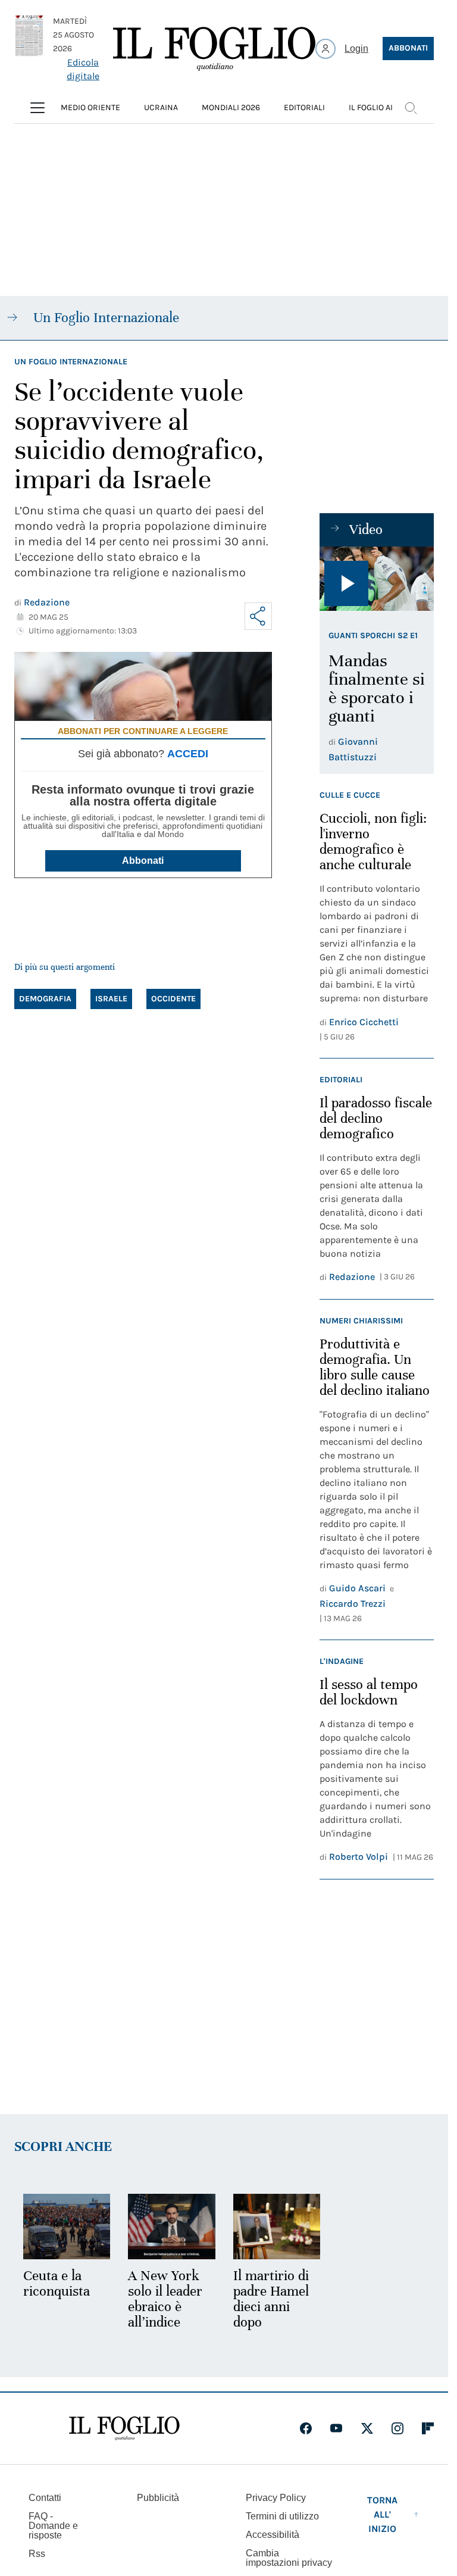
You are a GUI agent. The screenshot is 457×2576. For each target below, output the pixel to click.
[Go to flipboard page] (428, 2428)
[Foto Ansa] (377, 579)
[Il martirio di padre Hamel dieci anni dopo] (277, 2227)
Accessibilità (273, 2535)
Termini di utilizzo (282, 2516)
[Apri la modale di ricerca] (411, 108)
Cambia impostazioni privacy (289, 2558)
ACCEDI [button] (188, 754)
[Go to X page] (367, 2428)
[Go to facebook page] (306, 2428)
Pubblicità (158, 2498)
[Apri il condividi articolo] (258, 616)
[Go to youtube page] (336, 2428)
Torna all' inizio (382, 2514)
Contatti (45, 2498)
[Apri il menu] (37, 108)
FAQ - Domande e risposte (53, 2526)
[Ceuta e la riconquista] (67, 2227)
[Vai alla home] (214, 49)
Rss (37, 2554)
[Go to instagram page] (397, 2428)
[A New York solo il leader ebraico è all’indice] (171, 2227)
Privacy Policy (276, 2498)
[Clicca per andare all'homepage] (124, 2428)
